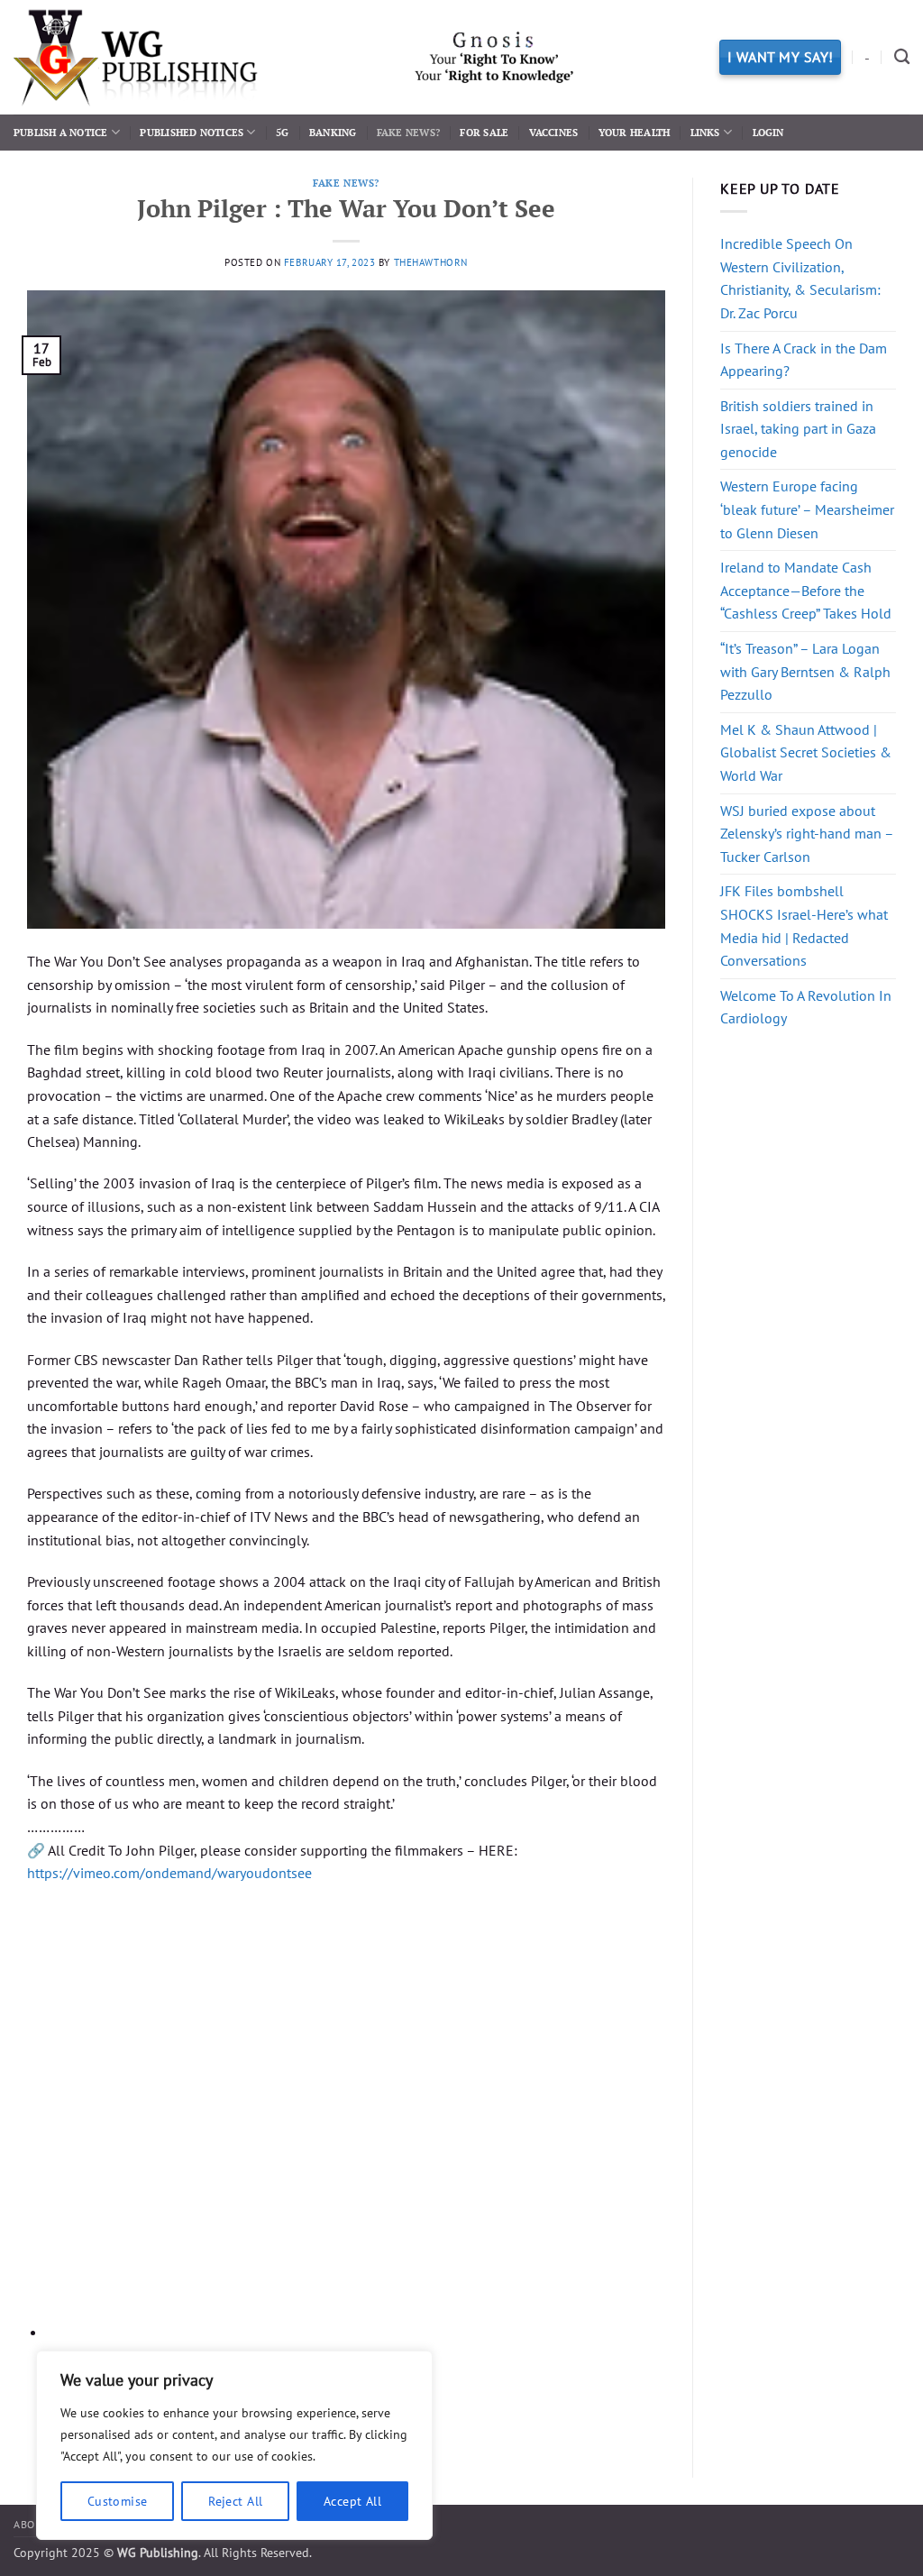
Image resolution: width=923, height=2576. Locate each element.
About (32, 2524)
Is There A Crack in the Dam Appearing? (804, 360)
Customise (118, 2501)
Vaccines (554, 132)
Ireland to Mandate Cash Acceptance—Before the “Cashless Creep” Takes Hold (806, 590)
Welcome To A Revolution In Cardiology (806, 1007)
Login (768, 132)
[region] (234, 2445)
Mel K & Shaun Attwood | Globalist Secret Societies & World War (806, 752)
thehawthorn (431, 262)
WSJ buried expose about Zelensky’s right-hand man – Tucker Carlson (807, 834)
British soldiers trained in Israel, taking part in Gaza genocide (798, 429)
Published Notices (192, 132)
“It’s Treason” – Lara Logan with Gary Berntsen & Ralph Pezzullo (805, 671)
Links (705, 132)
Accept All (352, 2501)
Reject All (235, 2501)
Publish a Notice (61, 132)
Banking (333, 132)
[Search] (902, 57)
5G (282, 132)
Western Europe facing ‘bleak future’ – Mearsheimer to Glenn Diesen (807, 509)
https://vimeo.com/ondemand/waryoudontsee (169, 1873)
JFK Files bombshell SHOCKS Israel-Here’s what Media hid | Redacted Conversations (804, 926)
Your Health (634, 132)
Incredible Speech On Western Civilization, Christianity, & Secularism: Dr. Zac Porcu (800, 278)
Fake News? (408, 132)
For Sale (484, 132)
